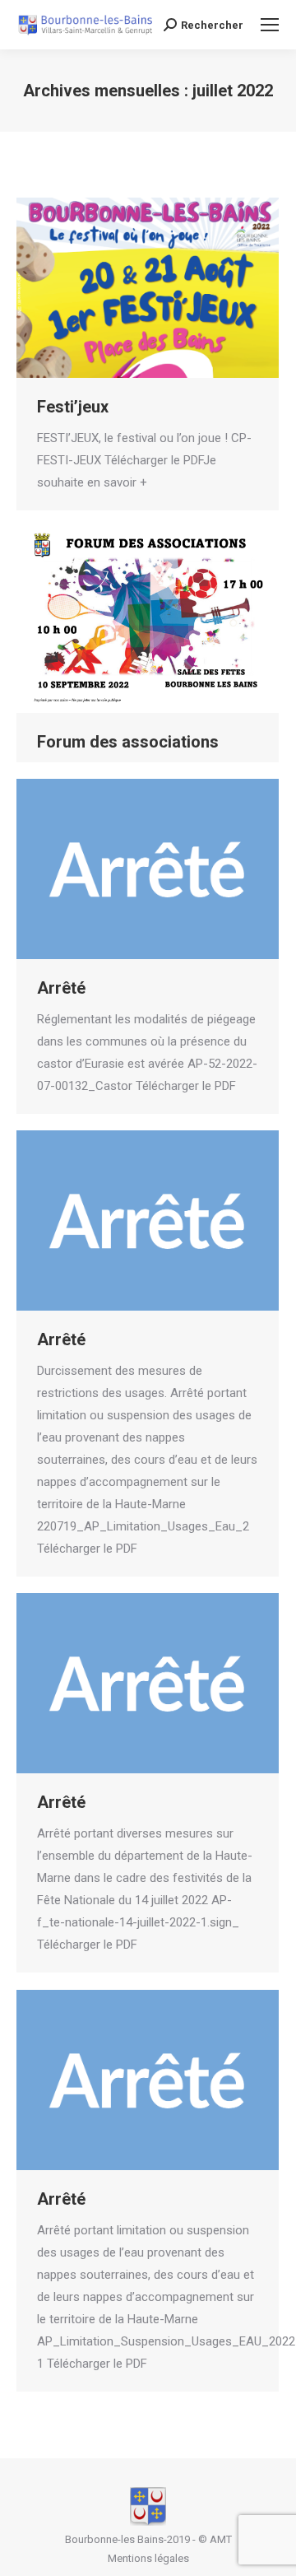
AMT (221, 2539)
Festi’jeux (73, 407)
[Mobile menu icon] (270, 25)
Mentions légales (148, 2558)
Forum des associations (128, 742)
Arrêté (61, 988)
